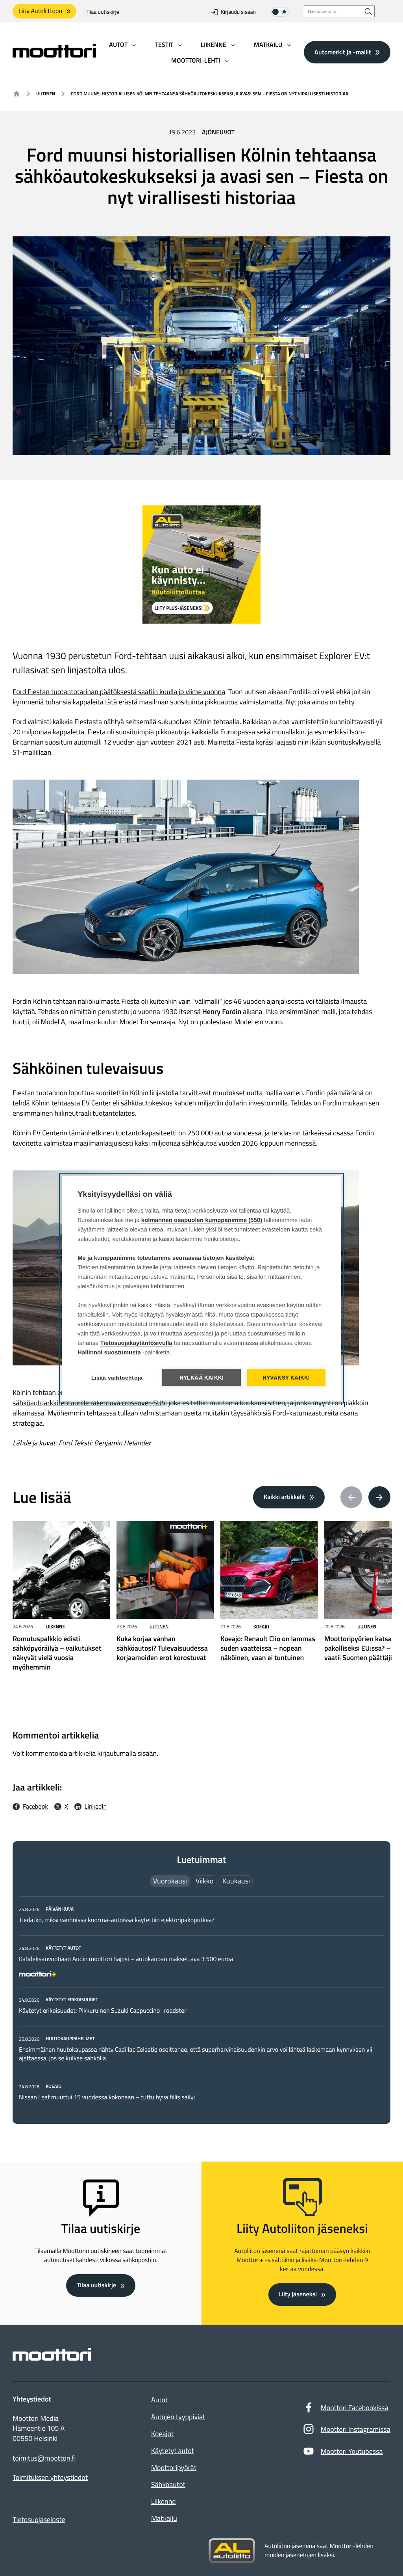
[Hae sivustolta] (368, 11)
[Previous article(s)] (351, 1497)
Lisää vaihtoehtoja (117, 1377)
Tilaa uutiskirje (103, 12)
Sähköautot (168, 2484)
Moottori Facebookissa (355, 2408)
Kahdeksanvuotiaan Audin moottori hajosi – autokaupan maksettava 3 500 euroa (126, 1959)
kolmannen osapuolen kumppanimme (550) (202, 1220)
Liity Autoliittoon (40, 11)
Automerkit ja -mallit (343, 52)
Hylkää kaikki (202, 1377)
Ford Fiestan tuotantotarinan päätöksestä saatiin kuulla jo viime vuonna (119, 692)
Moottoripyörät (174, 2467)
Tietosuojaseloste (39, 2519)
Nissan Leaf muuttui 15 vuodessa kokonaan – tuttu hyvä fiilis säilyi (107, 2097)
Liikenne (55, 1626)
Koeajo (261, 1626)
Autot (159, 2400)
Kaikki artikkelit (285, 1497)
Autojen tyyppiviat (178, 2417)
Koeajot (162, 2434)
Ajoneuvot (218, 132)
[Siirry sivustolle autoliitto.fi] (232, 2551)
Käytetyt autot (173, 2451)
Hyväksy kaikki (286, 1377)
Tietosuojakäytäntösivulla (136, 1343)
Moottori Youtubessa (352, 2451)
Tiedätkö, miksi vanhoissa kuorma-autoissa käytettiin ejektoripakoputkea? (117, 1920)
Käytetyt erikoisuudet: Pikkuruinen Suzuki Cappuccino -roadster (103, 2011)
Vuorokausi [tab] (170, 1881)
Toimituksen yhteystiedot (50, 2478)
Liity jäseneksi (298, 2294)
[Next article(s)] (379, 1497)
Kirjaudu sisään (238, 12)
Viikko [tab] (205, 1881)
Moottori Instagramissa (356, 2429)
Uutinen (46, 94)
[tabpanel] (201, 2003)
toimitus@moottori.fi (44, 2458)
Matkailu (164, 2518)
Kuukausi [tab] (236, 1881)
